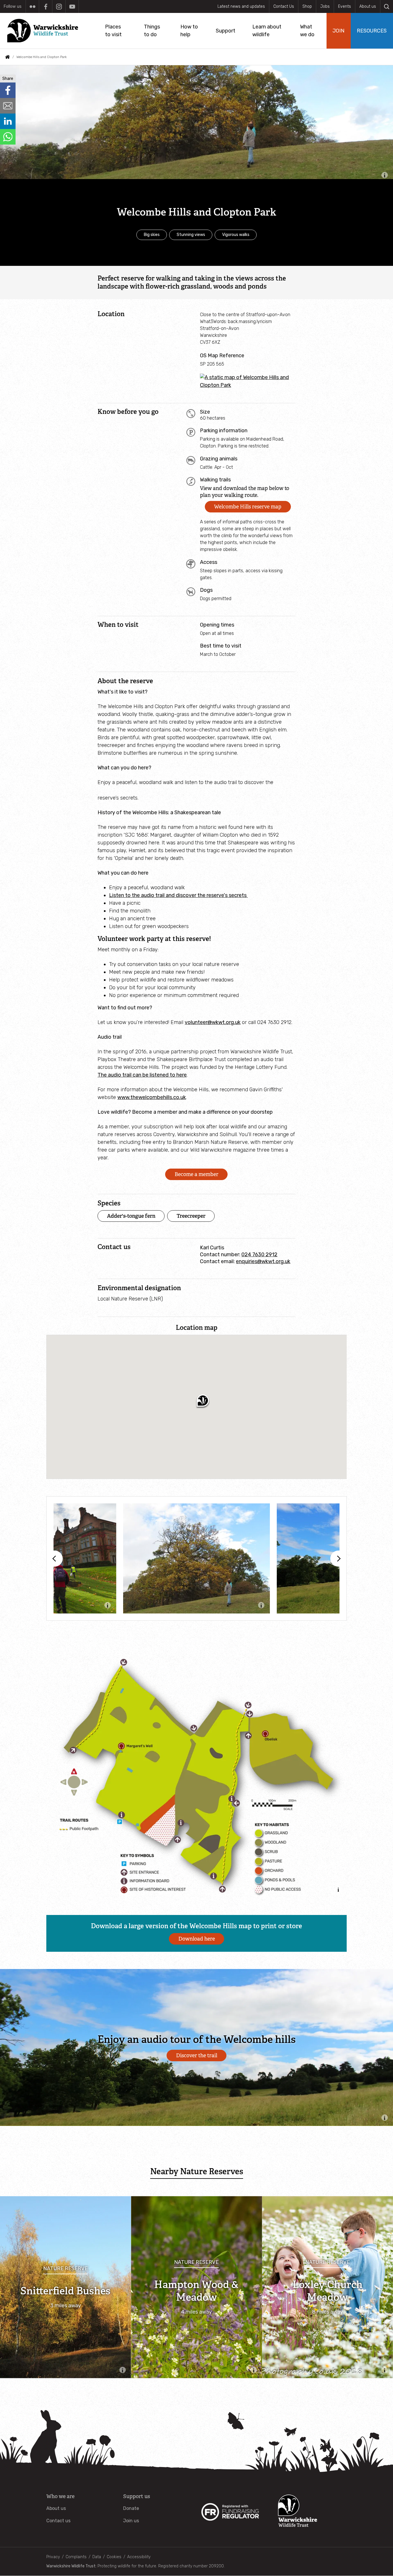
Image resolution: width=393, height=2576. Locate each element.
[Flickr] (32, 6)
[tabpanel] (197, 1558)
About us (368, 6)
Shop (307, 6)
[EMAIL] (8, 106)
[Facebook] (46, 6)
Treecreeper (191, 1216)
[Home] (45, 31)
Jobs (325, 6)
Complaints (76, 2557)
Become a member (197, 1174)
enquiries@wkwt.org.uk (263, 1261)
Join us (131, 2521)
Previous (55, 1559)
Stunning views (191, 235)
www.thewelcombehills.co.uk (152, 1097)
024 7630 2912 (259, 1255)
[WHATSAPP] (8, 137)
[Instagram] (59, 6)
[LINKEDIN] (8, 121)
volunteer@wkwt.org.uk (213, 1022)
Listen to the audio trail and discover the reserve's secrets (178, 895)
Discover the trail (197, 2056)
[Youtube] (72, 6)
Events (345, 6)
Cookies (114, 2557)
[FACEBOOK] (8, 90)
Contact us (58, 2521)
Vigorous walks (236, 235)
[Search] (387, 6)
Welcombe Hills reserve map (248, 507)
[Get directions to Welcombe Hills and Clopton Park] (248, 385)
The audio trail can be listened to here (142, 1075)
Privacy (53, 2557)
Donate (131, 2508)
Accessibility (139, 2557)
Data (97, 2557)
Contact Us (284, 6)
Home (7, 57)
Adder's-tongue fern (131, 1216)
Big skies (152, 235)
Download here (197, 1939)
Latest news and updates (241, 6)
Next (338, 1559)
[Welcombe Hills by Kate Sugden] (197, 1558)
